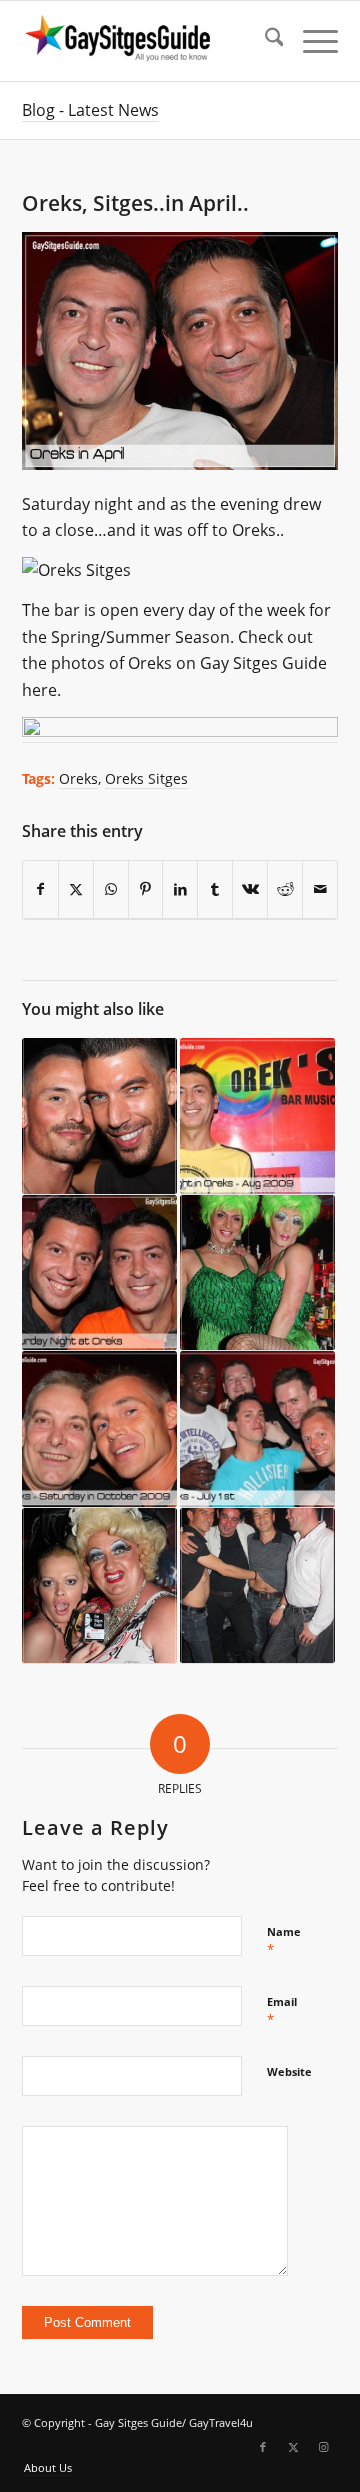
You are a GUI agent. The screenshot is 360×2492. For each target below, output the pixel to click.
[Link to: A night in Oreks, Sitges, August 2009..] (257, 1116)
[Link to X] (293, 2447)
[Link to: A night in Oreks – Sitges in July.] (99, 1586)
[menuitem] (264, 41)
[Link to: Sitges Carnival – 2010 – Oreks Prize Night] (257, 1273)
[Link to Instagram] (323, 2447)
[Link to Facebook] (263, 2447)
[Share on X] (76, 889)
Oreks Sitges (146, 778)
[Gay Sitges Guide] (148, 41)
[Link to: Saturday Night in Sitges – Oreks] (99, 1116)
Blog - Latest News (90, 110)
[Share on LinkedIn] (180, 889)
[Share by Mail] (320, 889)
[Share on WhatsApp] (111, 889)
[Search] (264, 41)
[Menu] (310, 41)
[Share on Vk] (250, 889)
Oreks (78, 778)
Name (284, 1941)
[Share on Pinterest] (146, 889)
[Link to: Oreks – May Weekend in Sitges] (257, 1586)
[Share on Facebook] (40, 889)
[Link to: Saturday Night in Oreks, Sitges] (99, 1273)
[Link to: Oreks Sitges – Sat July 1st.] (257, 1429)
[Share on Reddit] (285, 889)
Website (289, 2071)
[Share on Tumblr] (215, 889)
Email (282, 2011)
